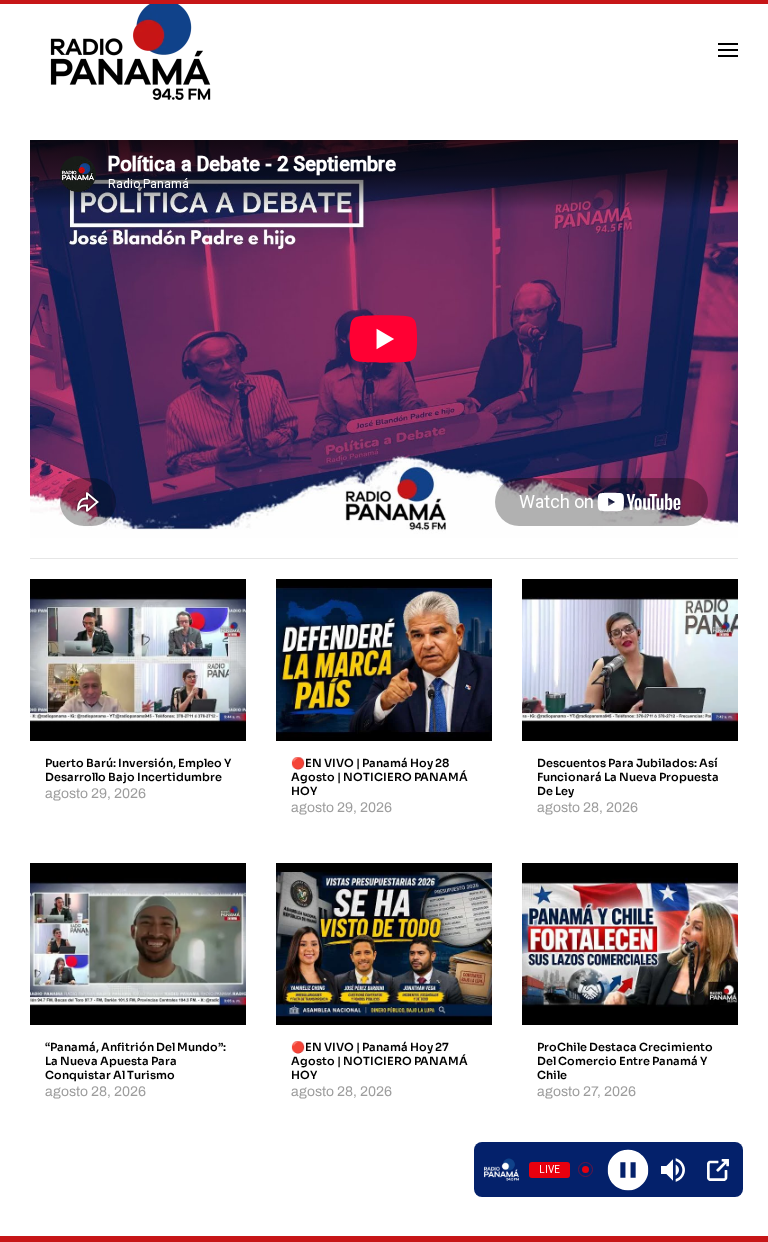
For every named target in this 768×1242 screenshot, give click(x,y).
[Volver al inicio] (133, 50)
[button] (728, 50)
